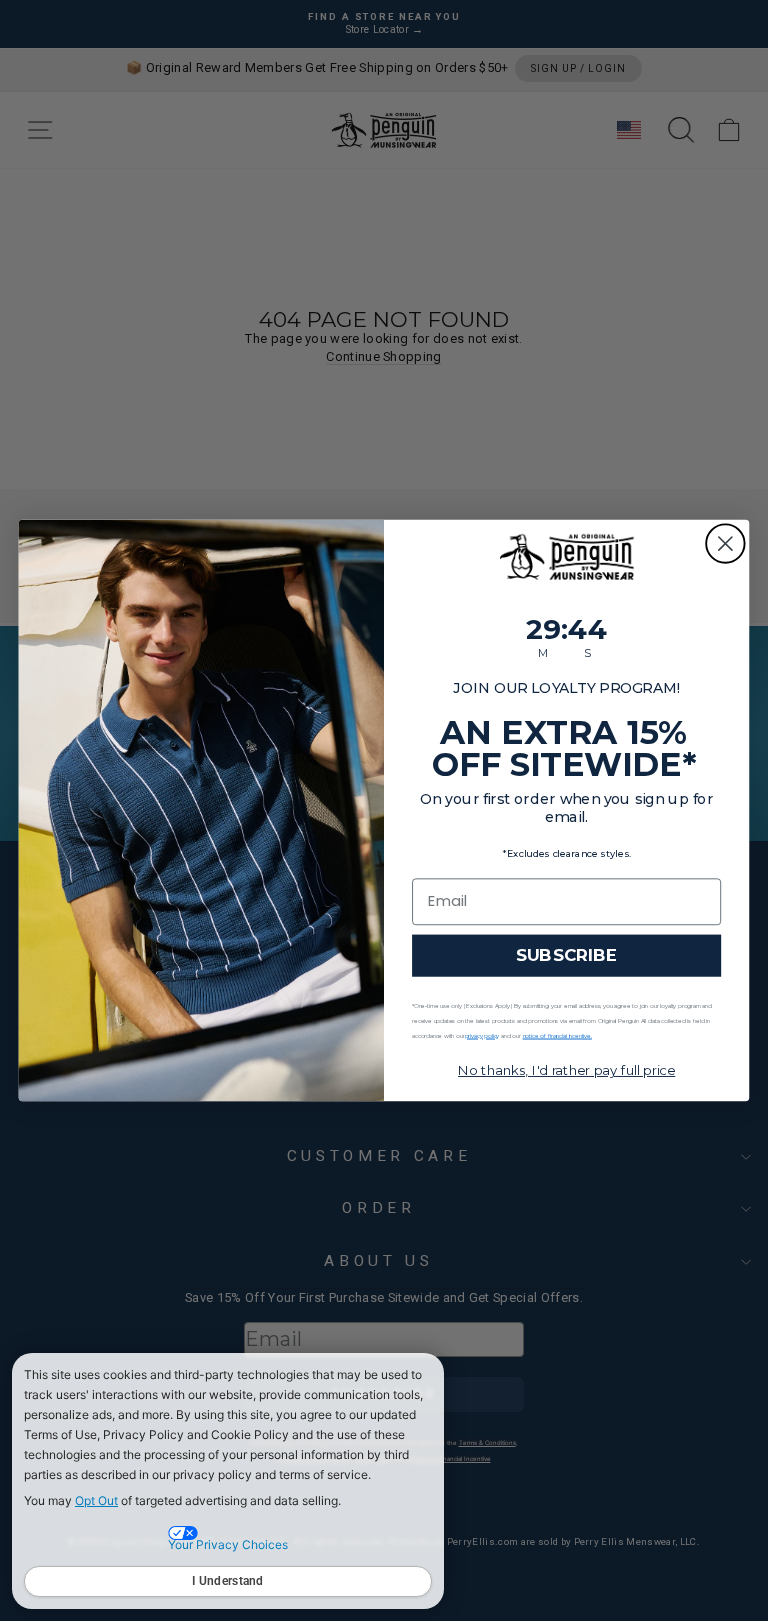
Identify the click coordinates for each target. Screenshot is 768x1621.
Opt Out (96, 1500)
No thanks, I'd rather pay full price (566, 1070)
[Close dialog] (725, 543)
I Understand (228, 1581)
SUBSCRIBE (566, 955)
